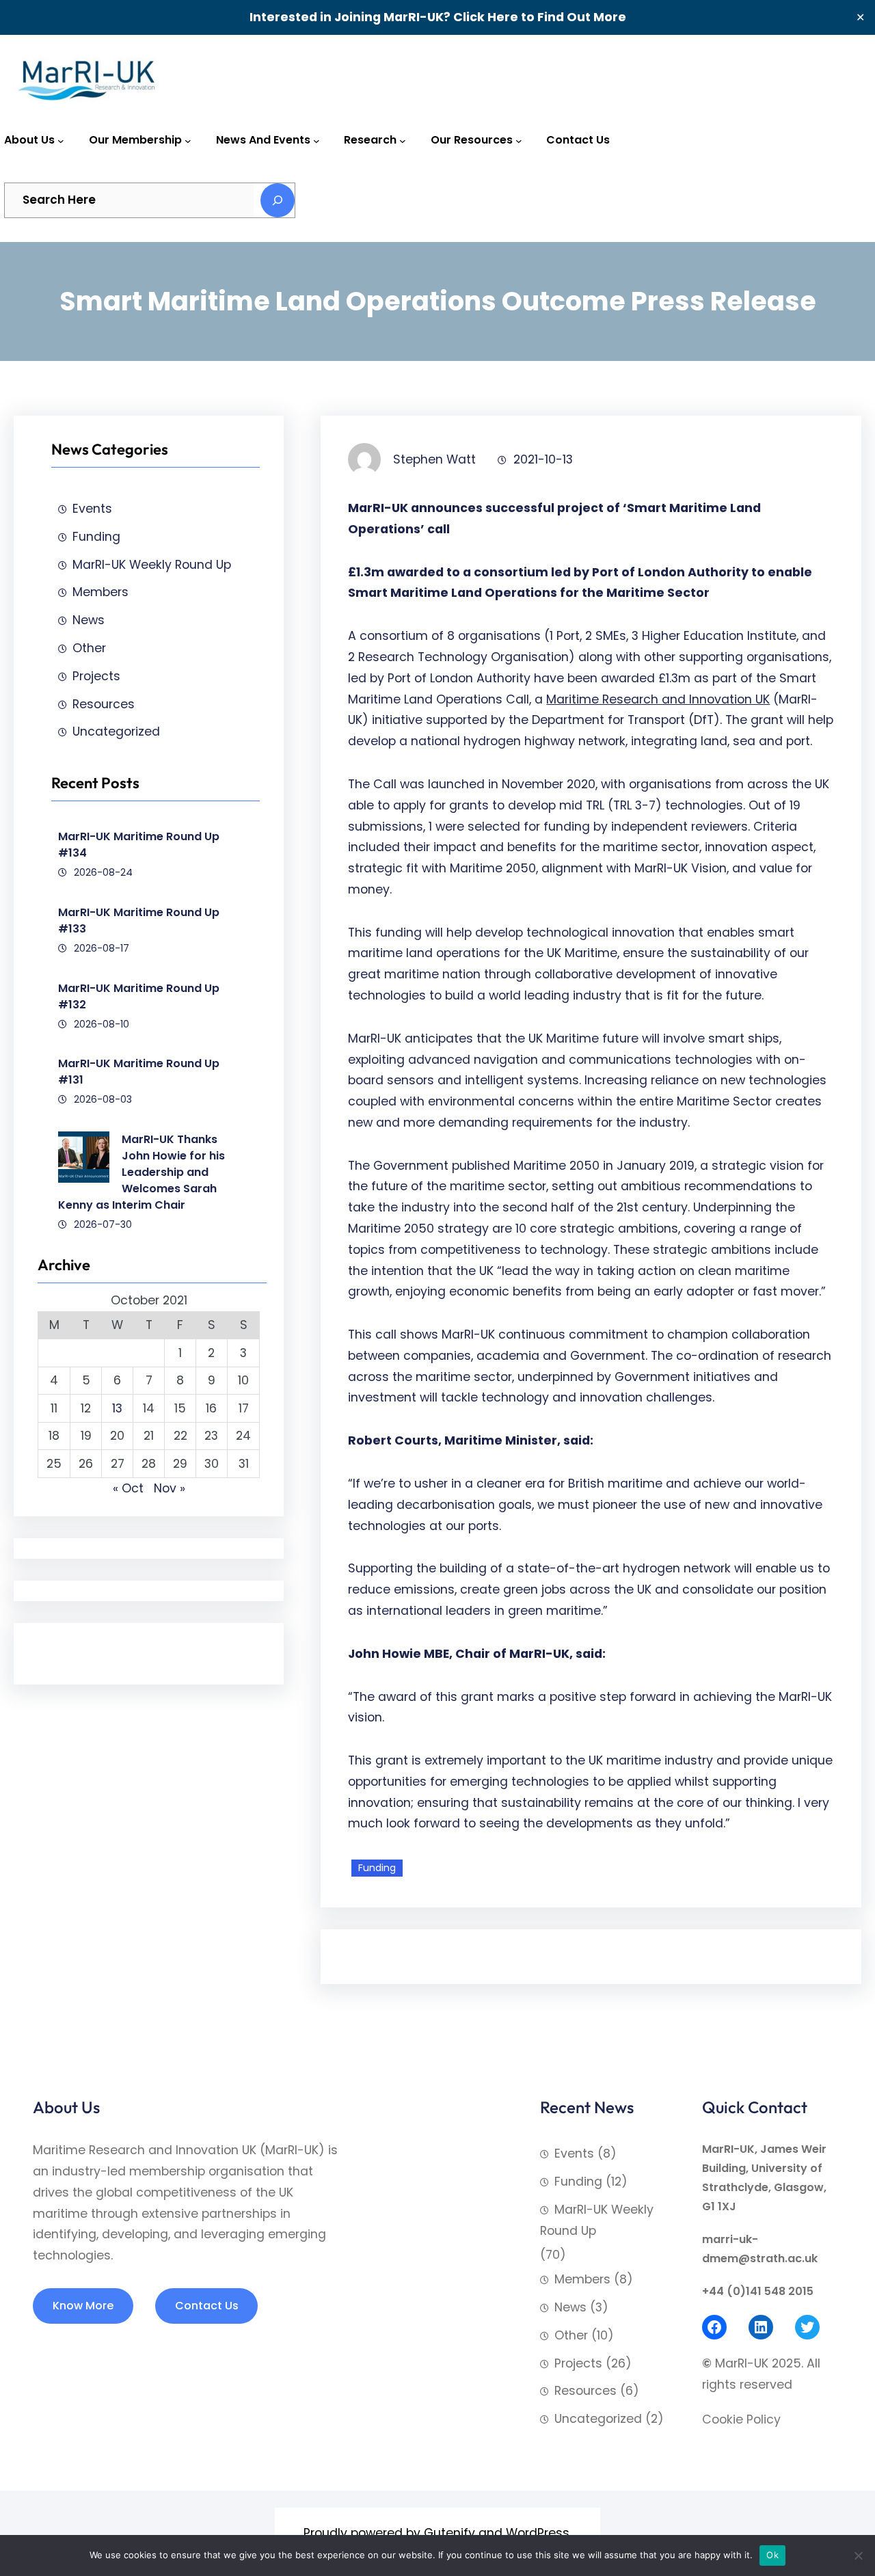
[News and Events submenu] (317, 141)
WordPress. (539, 2533)
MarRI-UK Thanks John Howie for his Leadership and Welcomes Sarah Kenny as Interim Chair (142, 1172)
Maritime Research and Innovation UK (658, 699)
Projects (96, 676)
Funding (96, 537)
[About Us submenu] (61, 141)
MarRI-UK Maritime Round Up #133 (139, 921)
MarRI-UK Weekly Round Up (152, 565)
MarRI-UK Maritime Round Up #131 (139, 1072)
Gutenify (449, 2533)
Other (89, 648)
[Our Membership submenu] (188, 141)
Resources (104, 704)
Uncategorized (116, 732)
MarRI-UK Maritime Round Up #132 (139, 996)
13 (117, 1408)
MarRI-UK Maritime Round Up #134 (139, 845)
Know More (83, 2306)
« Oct (128, 1488)
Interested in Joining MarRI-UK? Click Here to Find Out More (438, 17)
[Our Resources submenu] (519, 141)
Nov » (170, 1488)
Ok (772, 2555)
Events (92, 509)
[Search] (278, 200)
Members (100, 592)
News (89, 620)
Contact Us (207, 2306)
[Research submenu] (403, 141)
